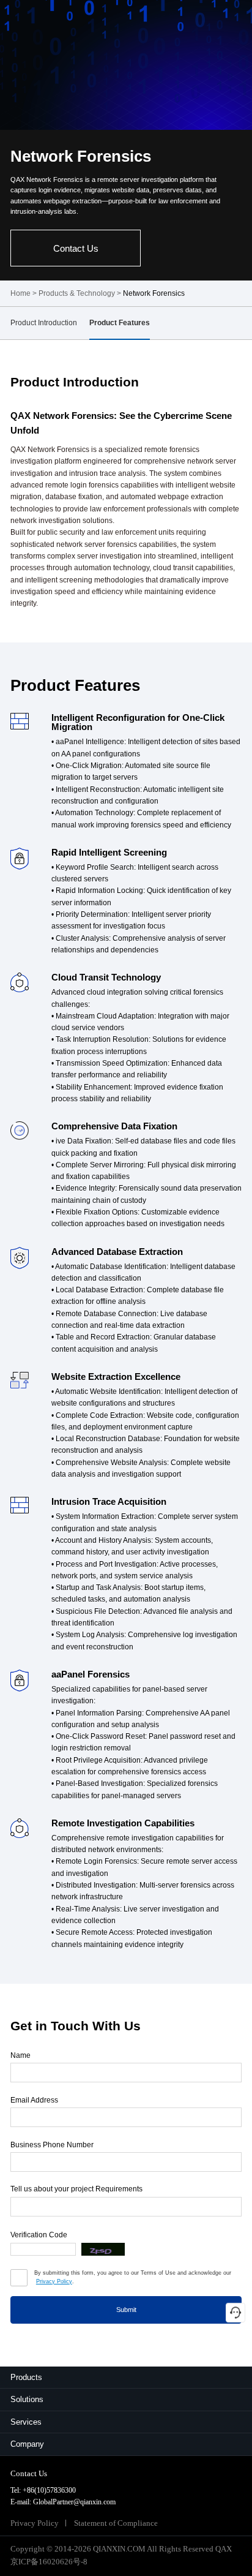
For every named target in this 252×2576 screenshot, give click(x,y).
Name (20, 2055)
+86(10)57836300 (49, 2490)
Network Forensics (154, 293)
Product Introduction (44, 323)
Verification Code (39, 2235)
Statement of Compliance (116, 2523)
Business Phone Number (52, 2145)
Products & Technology (77, 293)
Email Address (34, 2100)
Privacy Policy (54, 2281)
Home (20, 293)
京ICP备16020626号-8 (49, 2562)
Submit (126, 2310)
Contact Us (76, 248)
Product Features (120, 323)
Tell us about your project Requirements (76, 2189)
